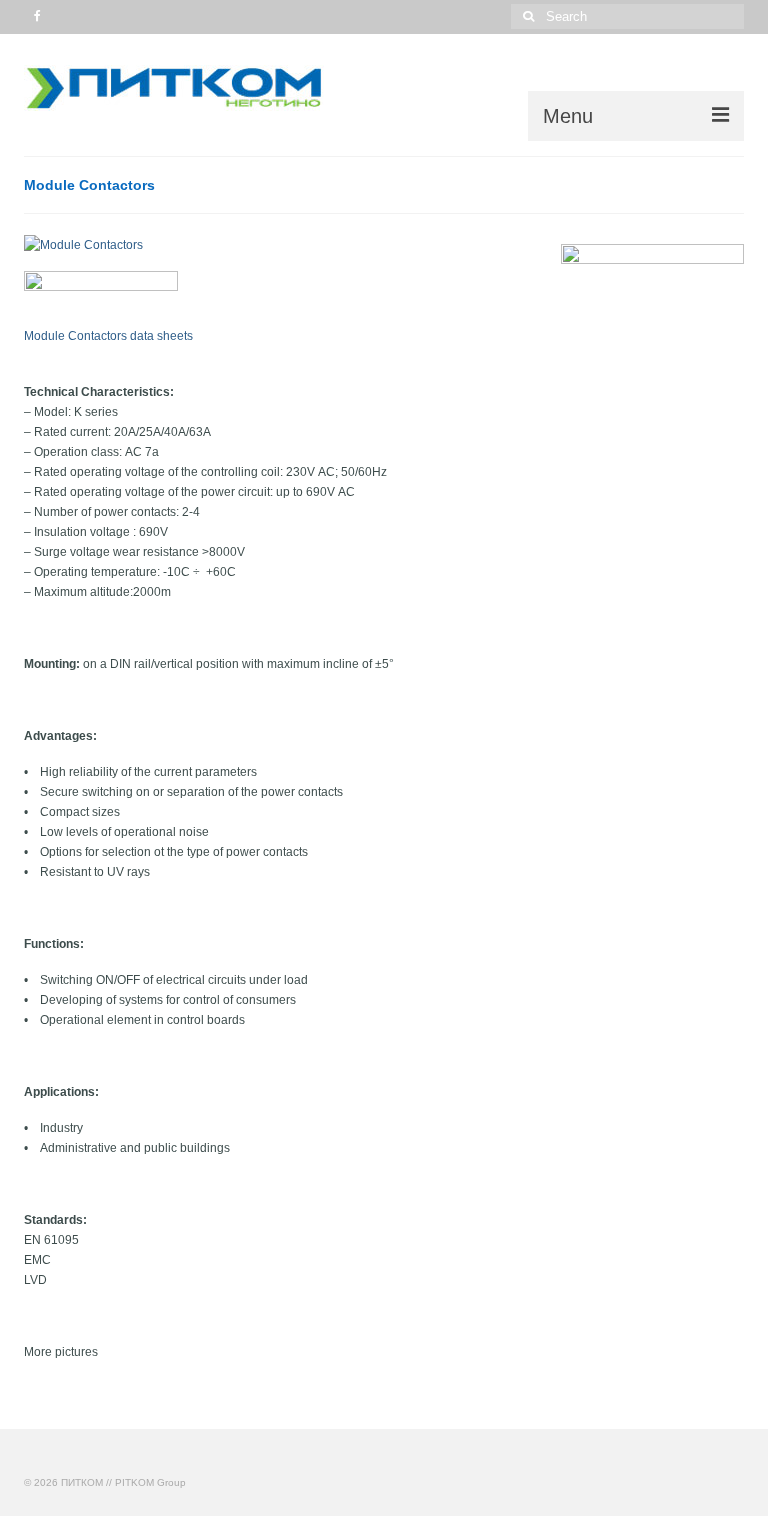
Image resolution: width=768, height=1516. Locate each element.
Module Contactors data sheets (108, 336)
